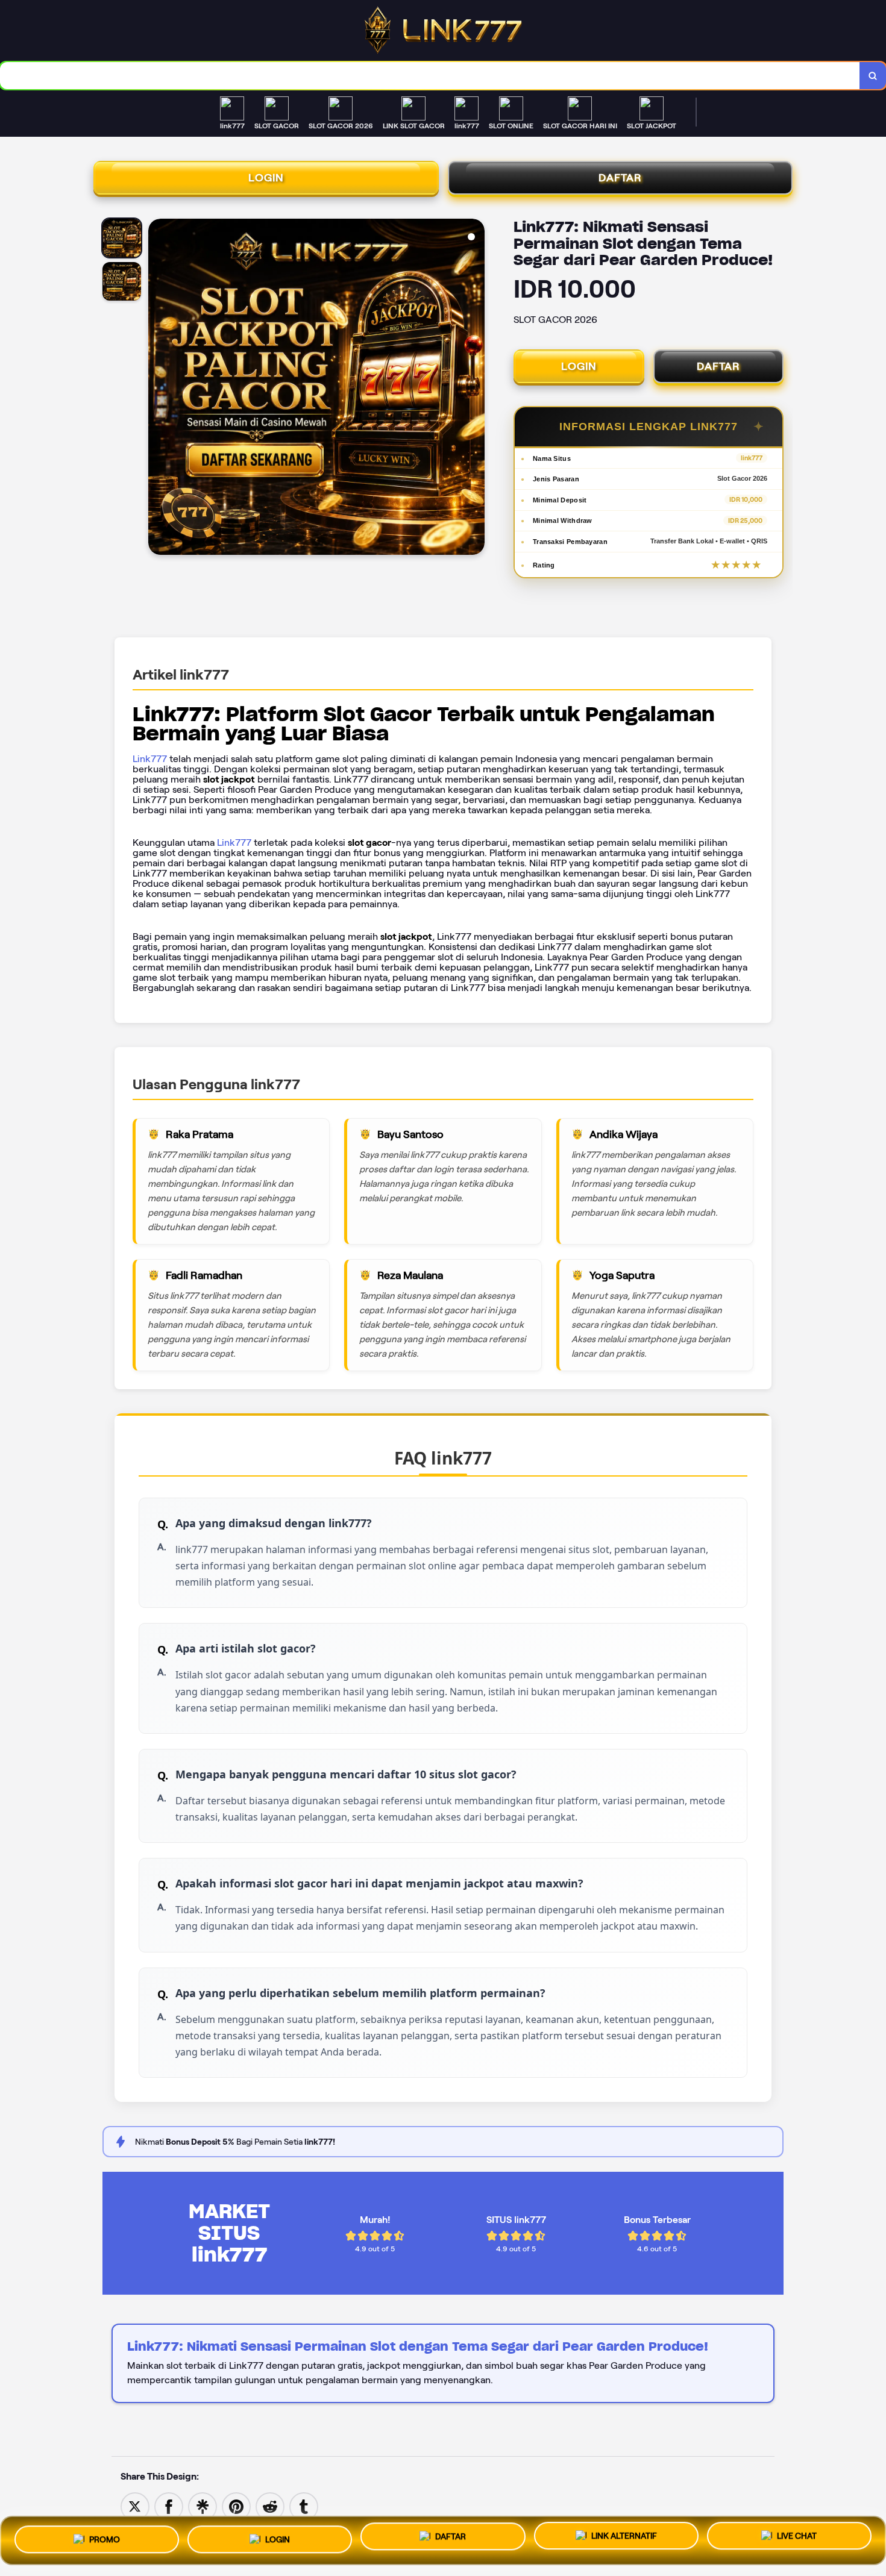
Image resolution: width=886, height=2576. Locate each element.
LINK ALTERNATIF (624, 2537)
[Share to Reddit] (270, 2506)
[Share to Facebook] (169, 2506)
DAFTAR (620, 178)
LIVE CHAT (797, 2539)
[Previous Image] (158, 389)
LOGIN (266, 178)
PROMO (105, 2536)
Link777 (150, 759)
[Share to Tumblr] (304, 2506)
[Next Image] (475, 389)
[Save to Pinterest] (236, 2506)
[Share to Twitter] (135, 2506)
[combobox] (430, 76)
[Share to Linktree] (203, 2506)
